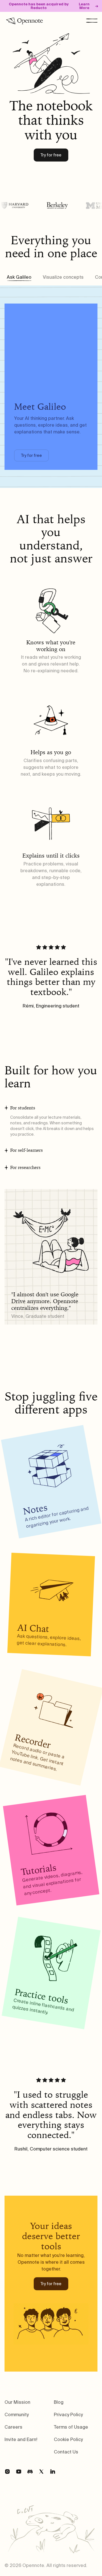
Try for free (51, 155)
